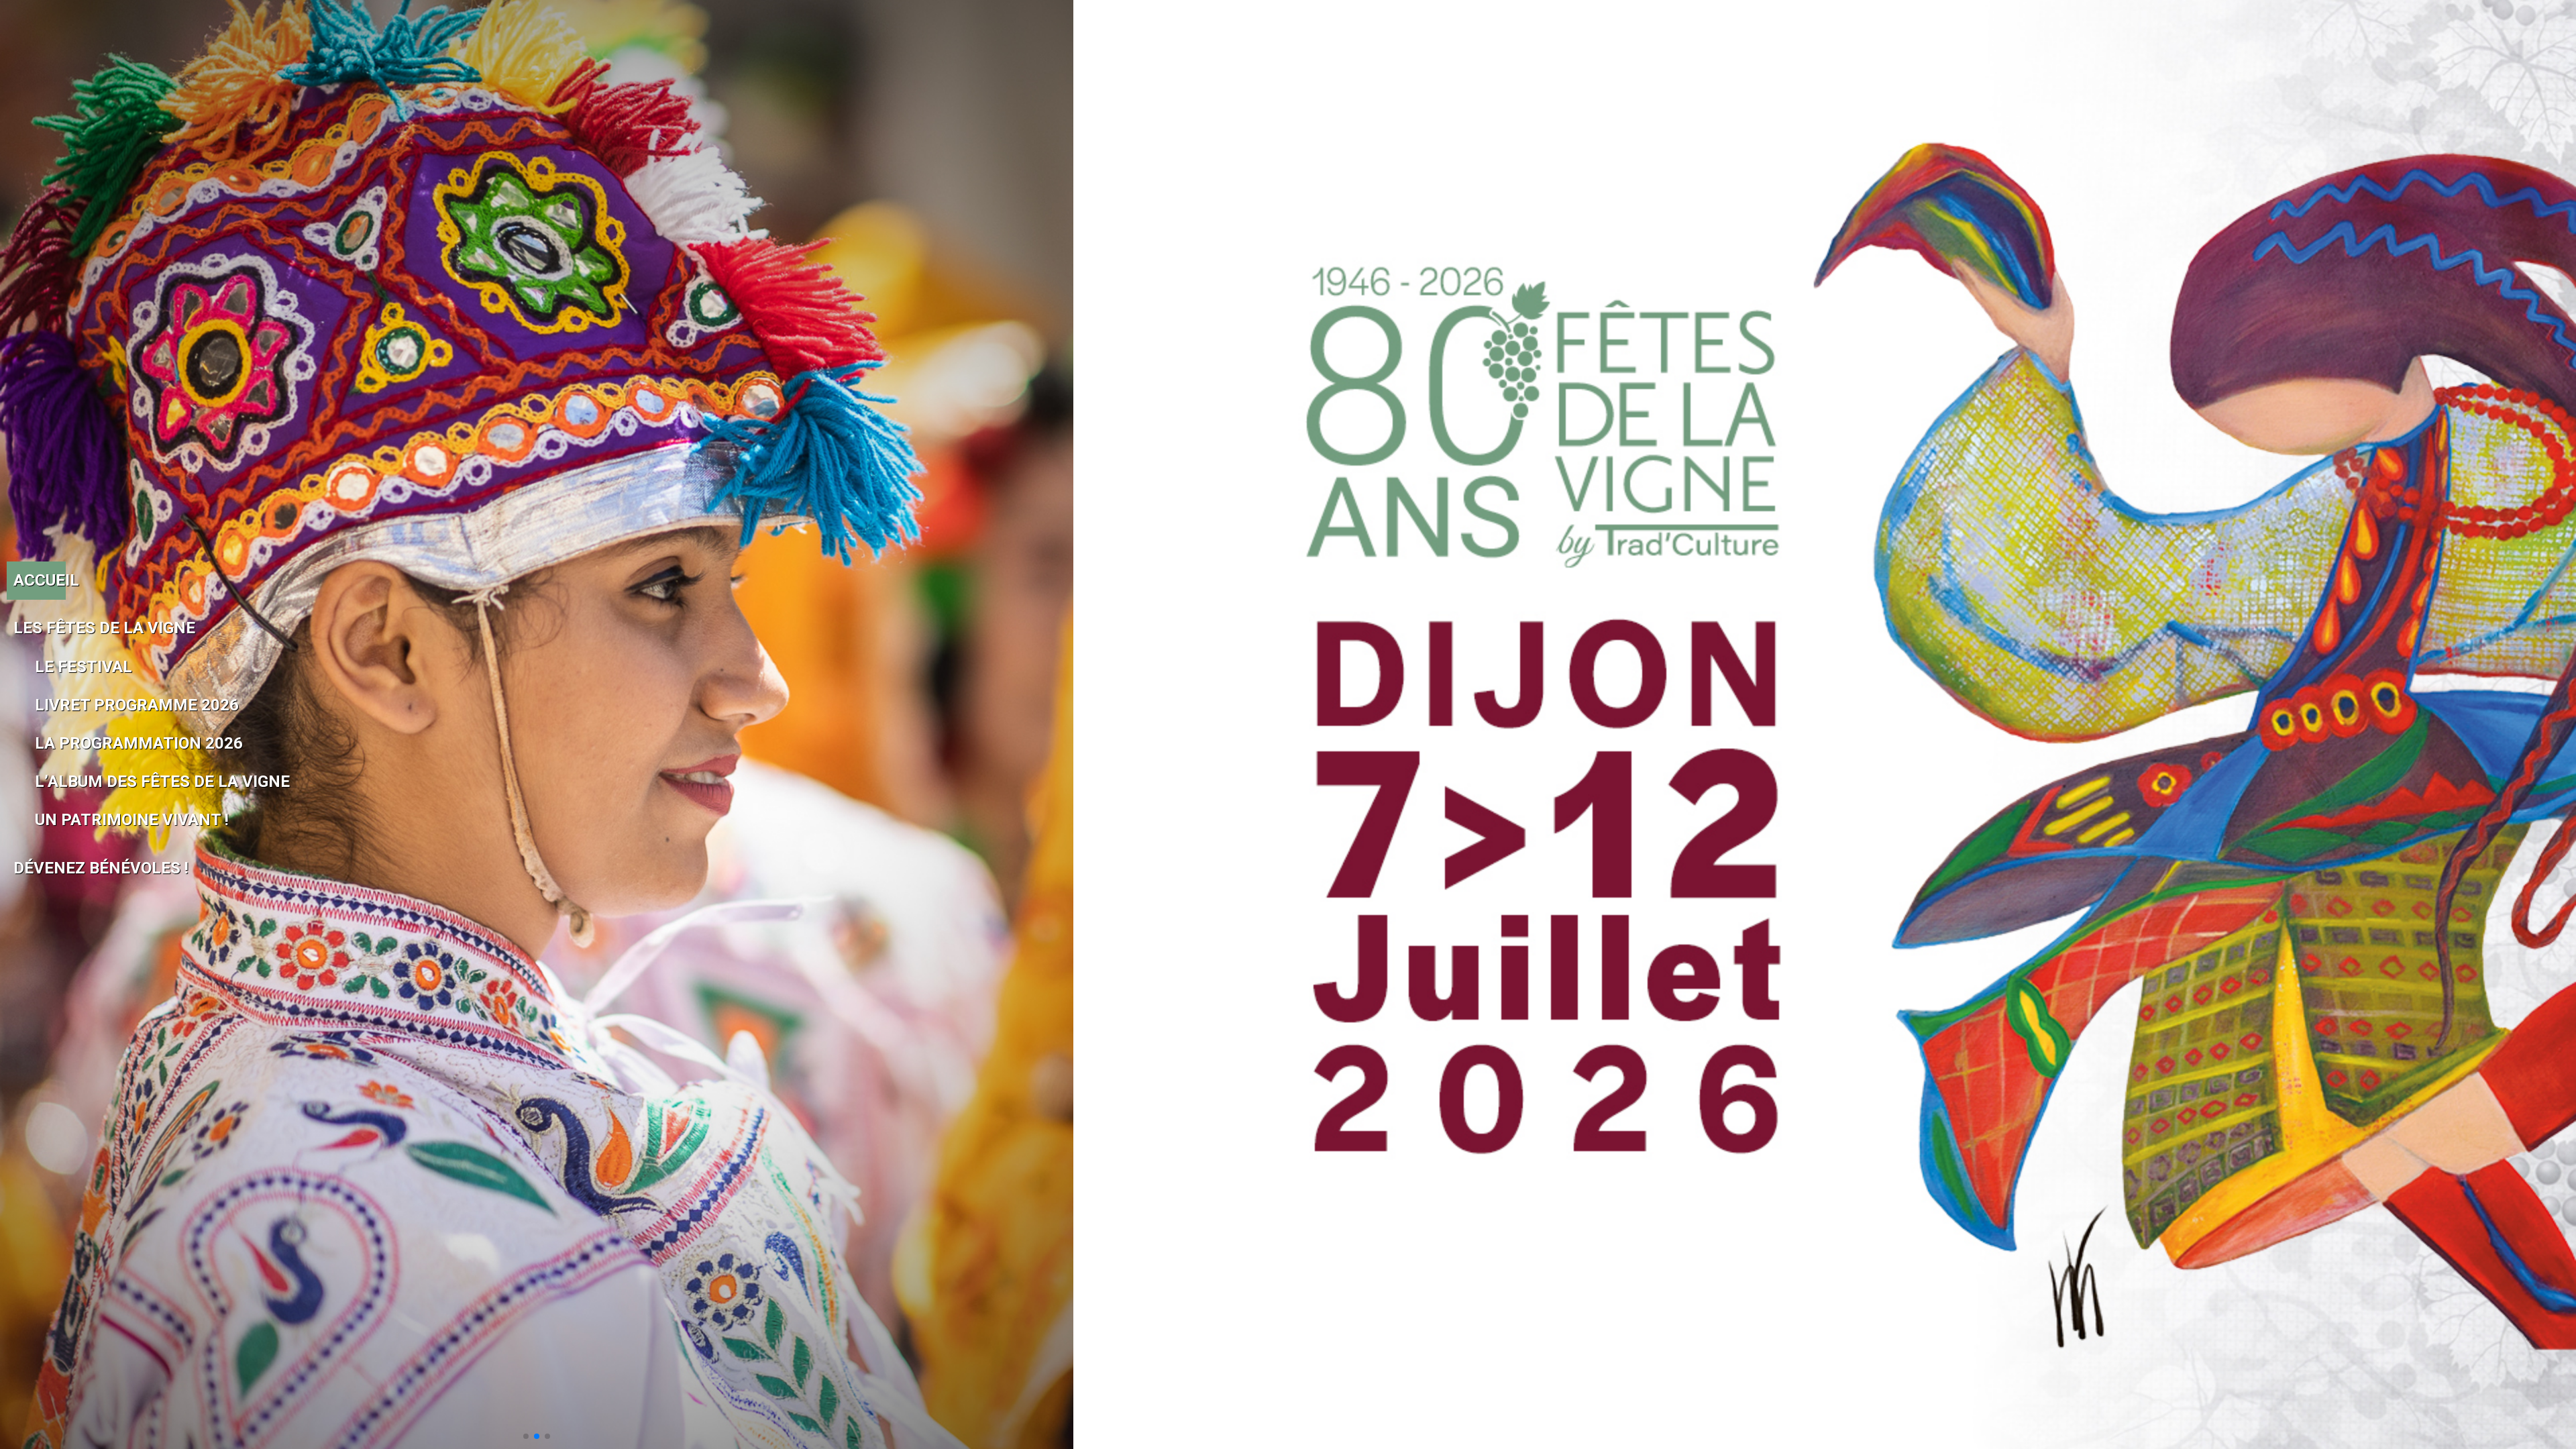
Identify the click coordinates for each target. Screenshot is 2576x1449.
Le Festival (50, 667)
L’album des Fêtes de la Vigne (50, 782)
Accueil (40, 580)
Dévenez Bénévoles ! (40, 868)
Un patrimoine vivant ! (50, 820)
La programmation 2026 (50, 743)
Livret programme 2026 (50, 705)
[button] (526, 1436)
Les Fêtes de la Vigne (40, 628)
